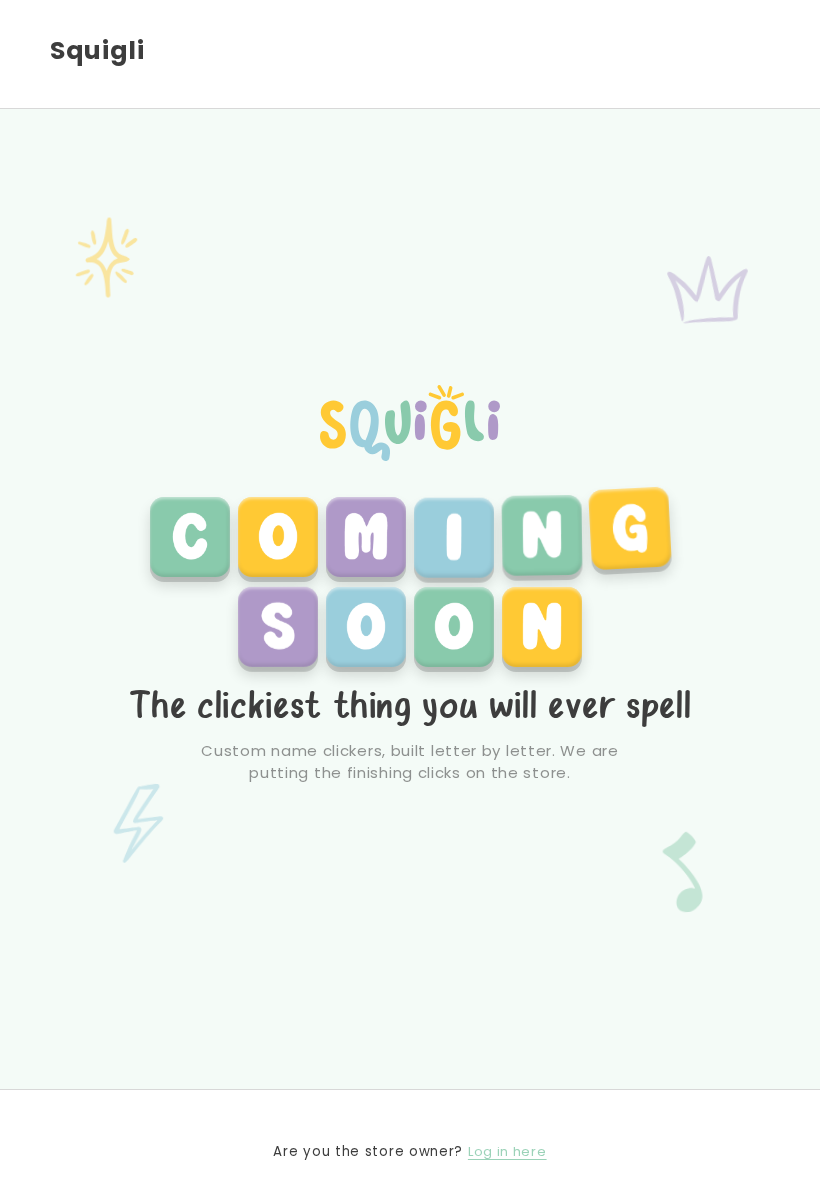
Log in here (507, 1151)
